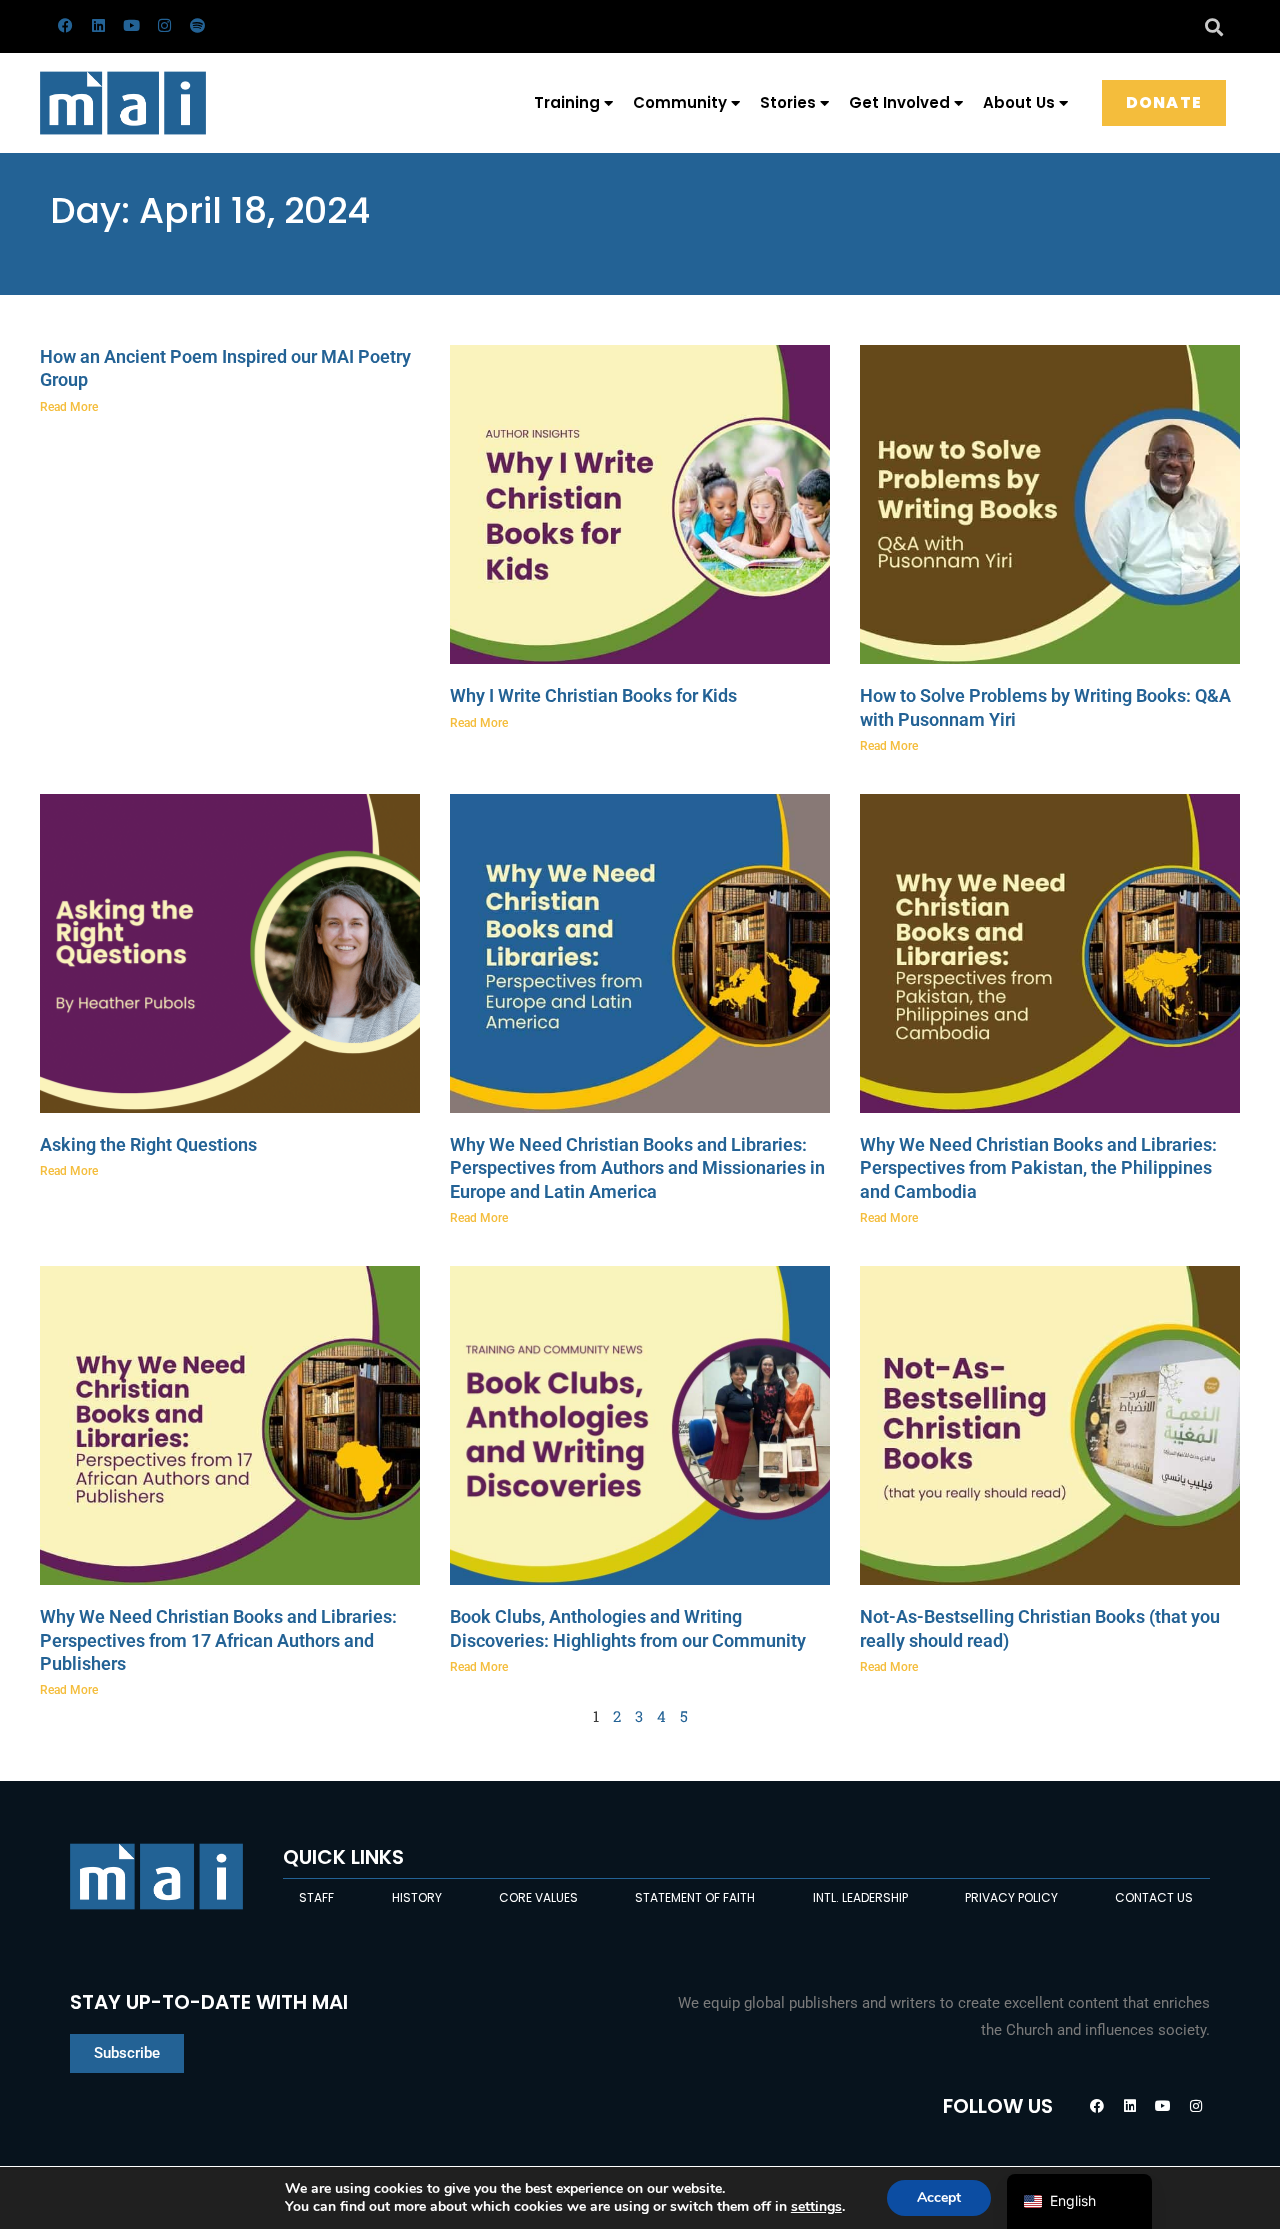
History (417, 1897)
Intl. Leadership (860, 1897)
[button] (1213, 26)
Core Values (538, 1897)
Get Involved (899, 102)
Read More (69, 407)
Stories (788, 102)
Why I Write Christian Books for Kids (593, 695)
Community (680, 102)
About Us (1019, 102)
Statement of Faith (695, 1897)
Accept (939, 2197)
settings (816, 2207)
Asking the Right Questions (148, 1144)
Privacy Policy (1011, 1897)
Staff (316, 1897)
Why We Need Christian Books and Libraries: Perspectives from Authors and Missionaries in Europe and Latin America (637, 1168)
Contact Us (1154, 1897)
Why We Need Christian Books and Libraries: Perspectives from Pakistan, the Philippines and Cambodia (1038, 1168)
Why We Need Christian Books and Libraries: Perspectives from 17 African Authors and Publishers (218, 1640)
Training (567, 102)
